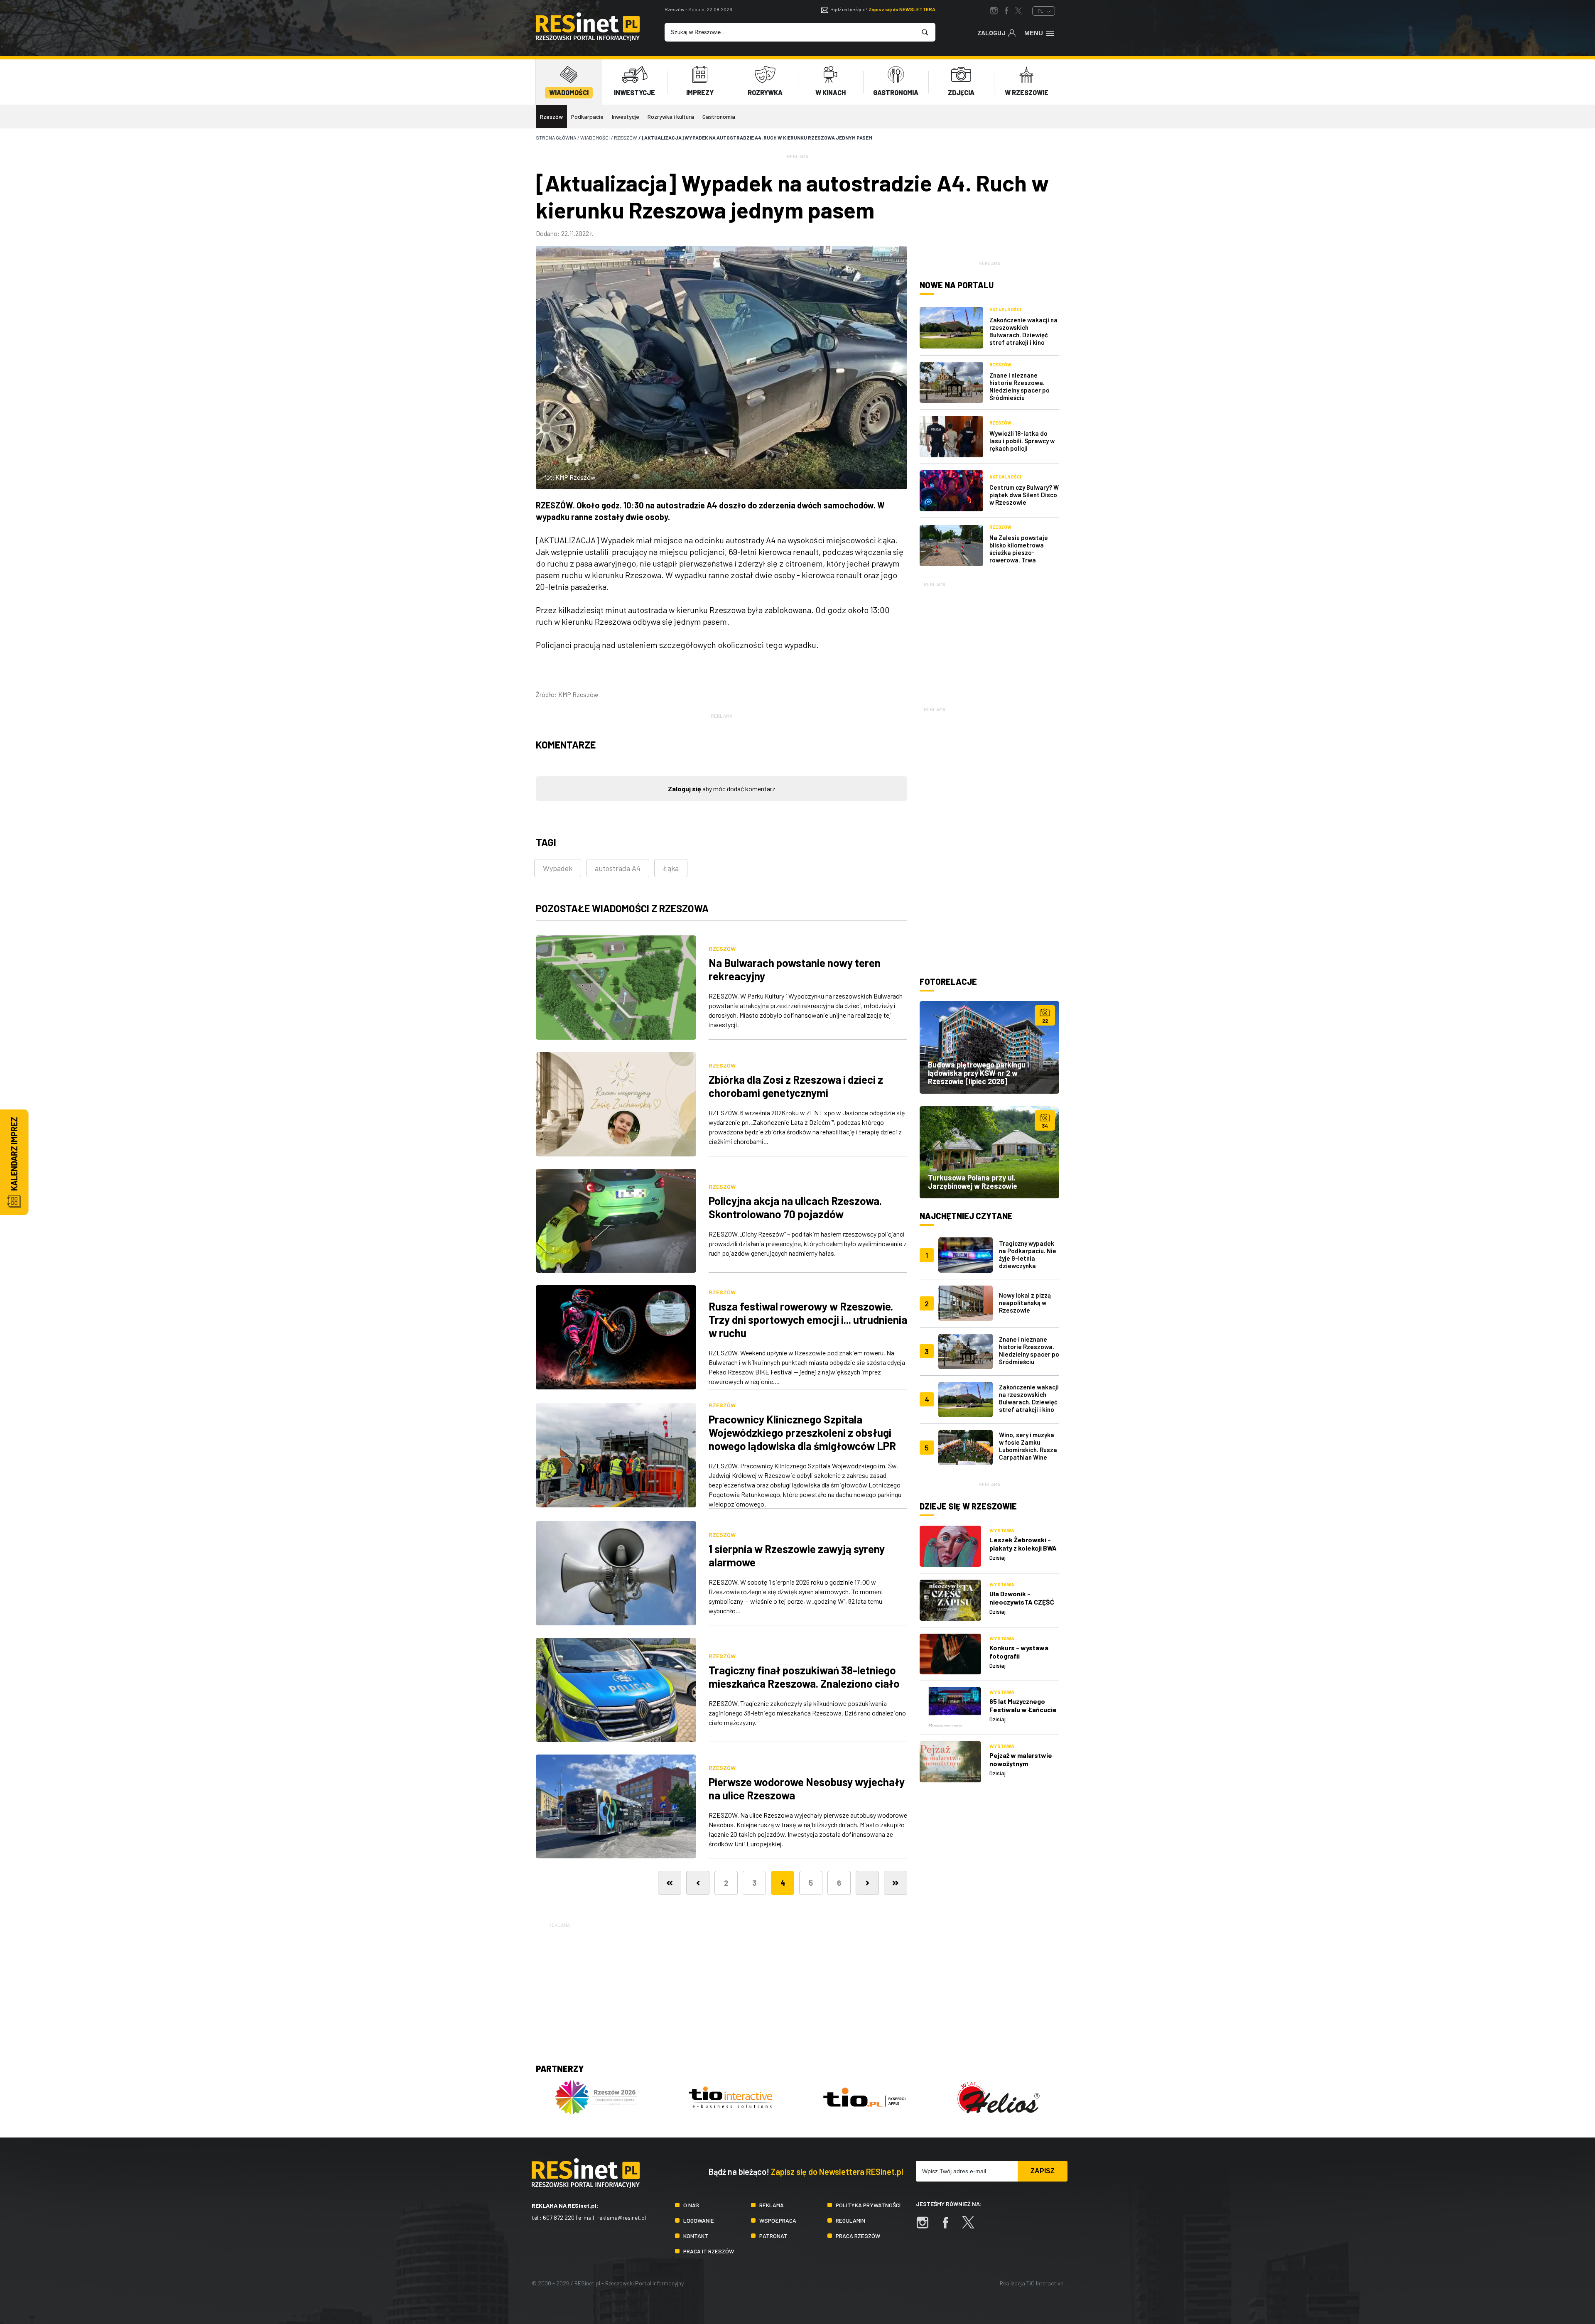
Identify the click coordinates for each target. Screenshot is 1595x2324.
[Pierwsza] (670, 1883)
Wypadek (558, 868)
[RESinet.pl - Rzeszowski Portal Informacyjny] (588, 38)
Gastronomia (719, 117)
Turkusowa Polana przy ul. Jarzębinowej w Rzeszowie (973, 1182)
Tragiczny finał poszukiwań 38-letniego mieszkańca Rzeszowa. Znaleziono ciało (804, 1677)
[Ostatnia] (896, 1883)
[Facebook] (950, 2227)
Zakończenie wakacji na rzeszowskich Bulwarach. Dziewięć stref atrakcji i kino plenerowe (1023, 335)
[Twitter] (972, 2227)
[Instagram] (927, 2227)
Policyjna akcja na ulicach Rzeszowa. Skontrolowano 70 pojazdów (795, 1207)
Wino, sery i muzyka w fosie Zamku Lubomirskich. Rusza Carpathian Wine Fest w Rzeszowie (1028, 1450)
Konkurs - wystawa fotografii (1019, 1652)
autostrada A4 (618, 868)
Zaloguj (991, 33)
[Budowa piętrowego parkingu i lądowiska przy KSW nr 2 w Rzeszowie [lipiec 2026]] (989, 1047)
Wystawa (1002, 1530)
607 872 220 (559, 2217)
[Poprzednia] (698, 1883)
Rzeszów (551, 117)
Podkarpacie (587, 117)
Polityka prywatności (868, 2205)
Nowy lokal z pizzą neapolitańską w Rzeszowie (1025, 1303)
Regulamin (850, 2220)
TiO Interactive (1045, 2283)
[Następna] (867, 1883)
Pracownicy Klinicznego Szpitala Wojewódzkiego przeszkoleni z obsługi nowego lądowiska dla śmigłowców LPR (802, 1432)
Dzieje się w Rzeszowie (968, 1506)
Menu (1034, 33)
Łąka (671, 868)
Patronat (773, 2236)
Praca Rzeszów (858, 2236)
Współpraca (778, 2220)
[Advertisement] (989, 641)
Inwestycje (626, 117)
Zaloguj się (685, 789)
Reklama (772, 2205)
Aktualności (1005, 309)
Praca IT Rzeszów (709, 2251)
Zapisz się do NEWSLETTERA (902, 9)
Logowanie (699, 2220)
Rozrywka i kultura (671, 117)
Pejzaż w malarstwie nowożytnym (1021, 1759)
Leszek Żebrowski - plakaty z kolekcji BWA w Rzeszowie (1023, 1548)
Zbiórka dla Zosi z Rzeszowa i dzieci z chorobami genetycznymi (796, 1086)
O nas (691, 2205)
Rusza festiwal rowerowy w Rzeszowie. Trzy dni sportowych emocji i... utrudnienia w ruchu (808, 1319)
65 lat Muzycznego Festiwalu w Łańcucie (1023, 1705)
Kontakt (696, 2236)
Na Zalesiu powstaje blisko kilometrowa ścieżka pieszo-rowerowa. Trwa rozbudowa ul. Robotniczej (1019, 556)
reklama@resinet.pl (622, 2217)
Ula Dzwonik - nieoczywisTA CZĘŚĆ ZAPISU (1022, 1602)
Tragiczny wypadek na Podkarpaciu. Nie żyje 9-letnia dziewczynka (1028, 1254)
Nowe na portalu (957, 285)
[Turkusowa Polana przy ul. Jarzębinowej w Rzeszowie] (989, 1152)
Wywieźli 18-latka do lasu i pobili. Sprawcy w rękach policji (1022, 441)
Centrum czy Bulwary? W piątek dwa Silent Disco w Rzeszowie (1024, 495)
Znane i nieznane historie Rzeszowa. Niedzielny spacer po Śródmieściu (1020, 386)
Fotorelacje (948, 982)
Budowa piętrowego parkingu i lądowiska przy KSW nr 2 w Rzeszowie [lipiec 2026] (978, 1073)
